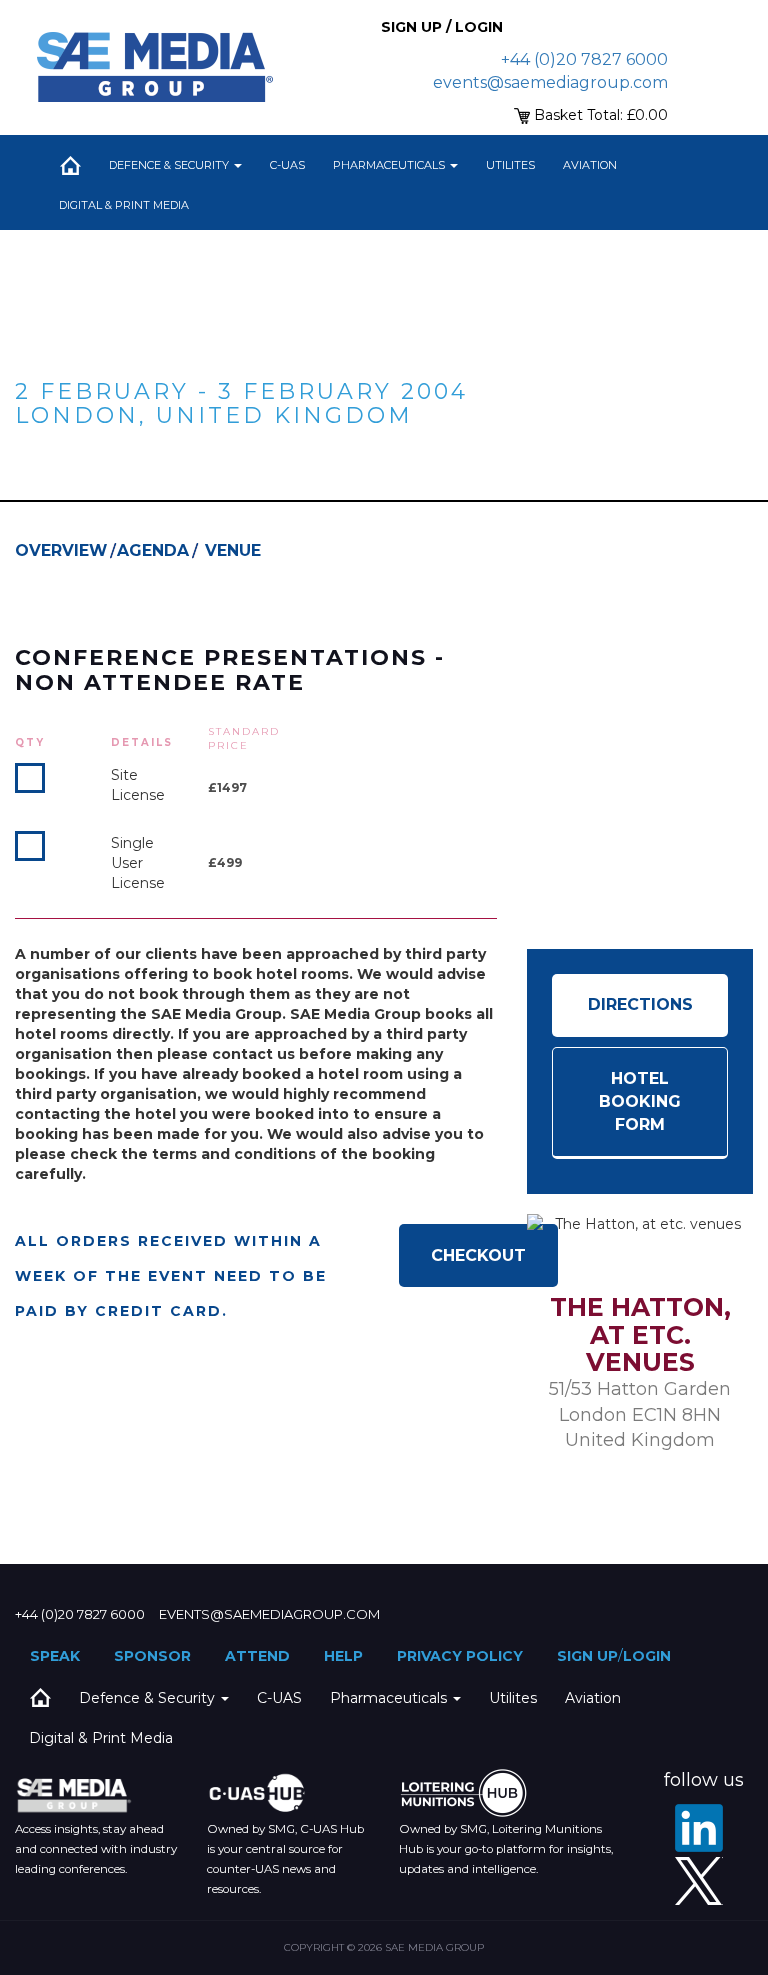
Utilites (510, 165)
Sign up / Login (442, 27)
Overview (61, 550)
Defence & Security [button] (170, 165)
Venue (233, 550)
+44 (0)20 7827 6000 (584, 59)
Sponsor (152, 1656)
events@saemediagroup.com (550, 82)
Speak (55, 1656)
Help (343, 1656)
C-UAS (287, 165)
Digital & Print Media (124, 205)
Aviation (590, 165)
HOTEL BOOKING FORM (640, 1101)
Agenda (153, 550)
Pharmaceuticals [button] (390, 165)
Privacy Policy (460, 1656)
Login (647, 1656)
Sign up (587, 1656)
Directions (640, 1004)
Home (70, 165)
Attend (257, 1656)
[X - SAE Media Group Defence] (699, 1881)
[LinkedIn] (699, 1828)
